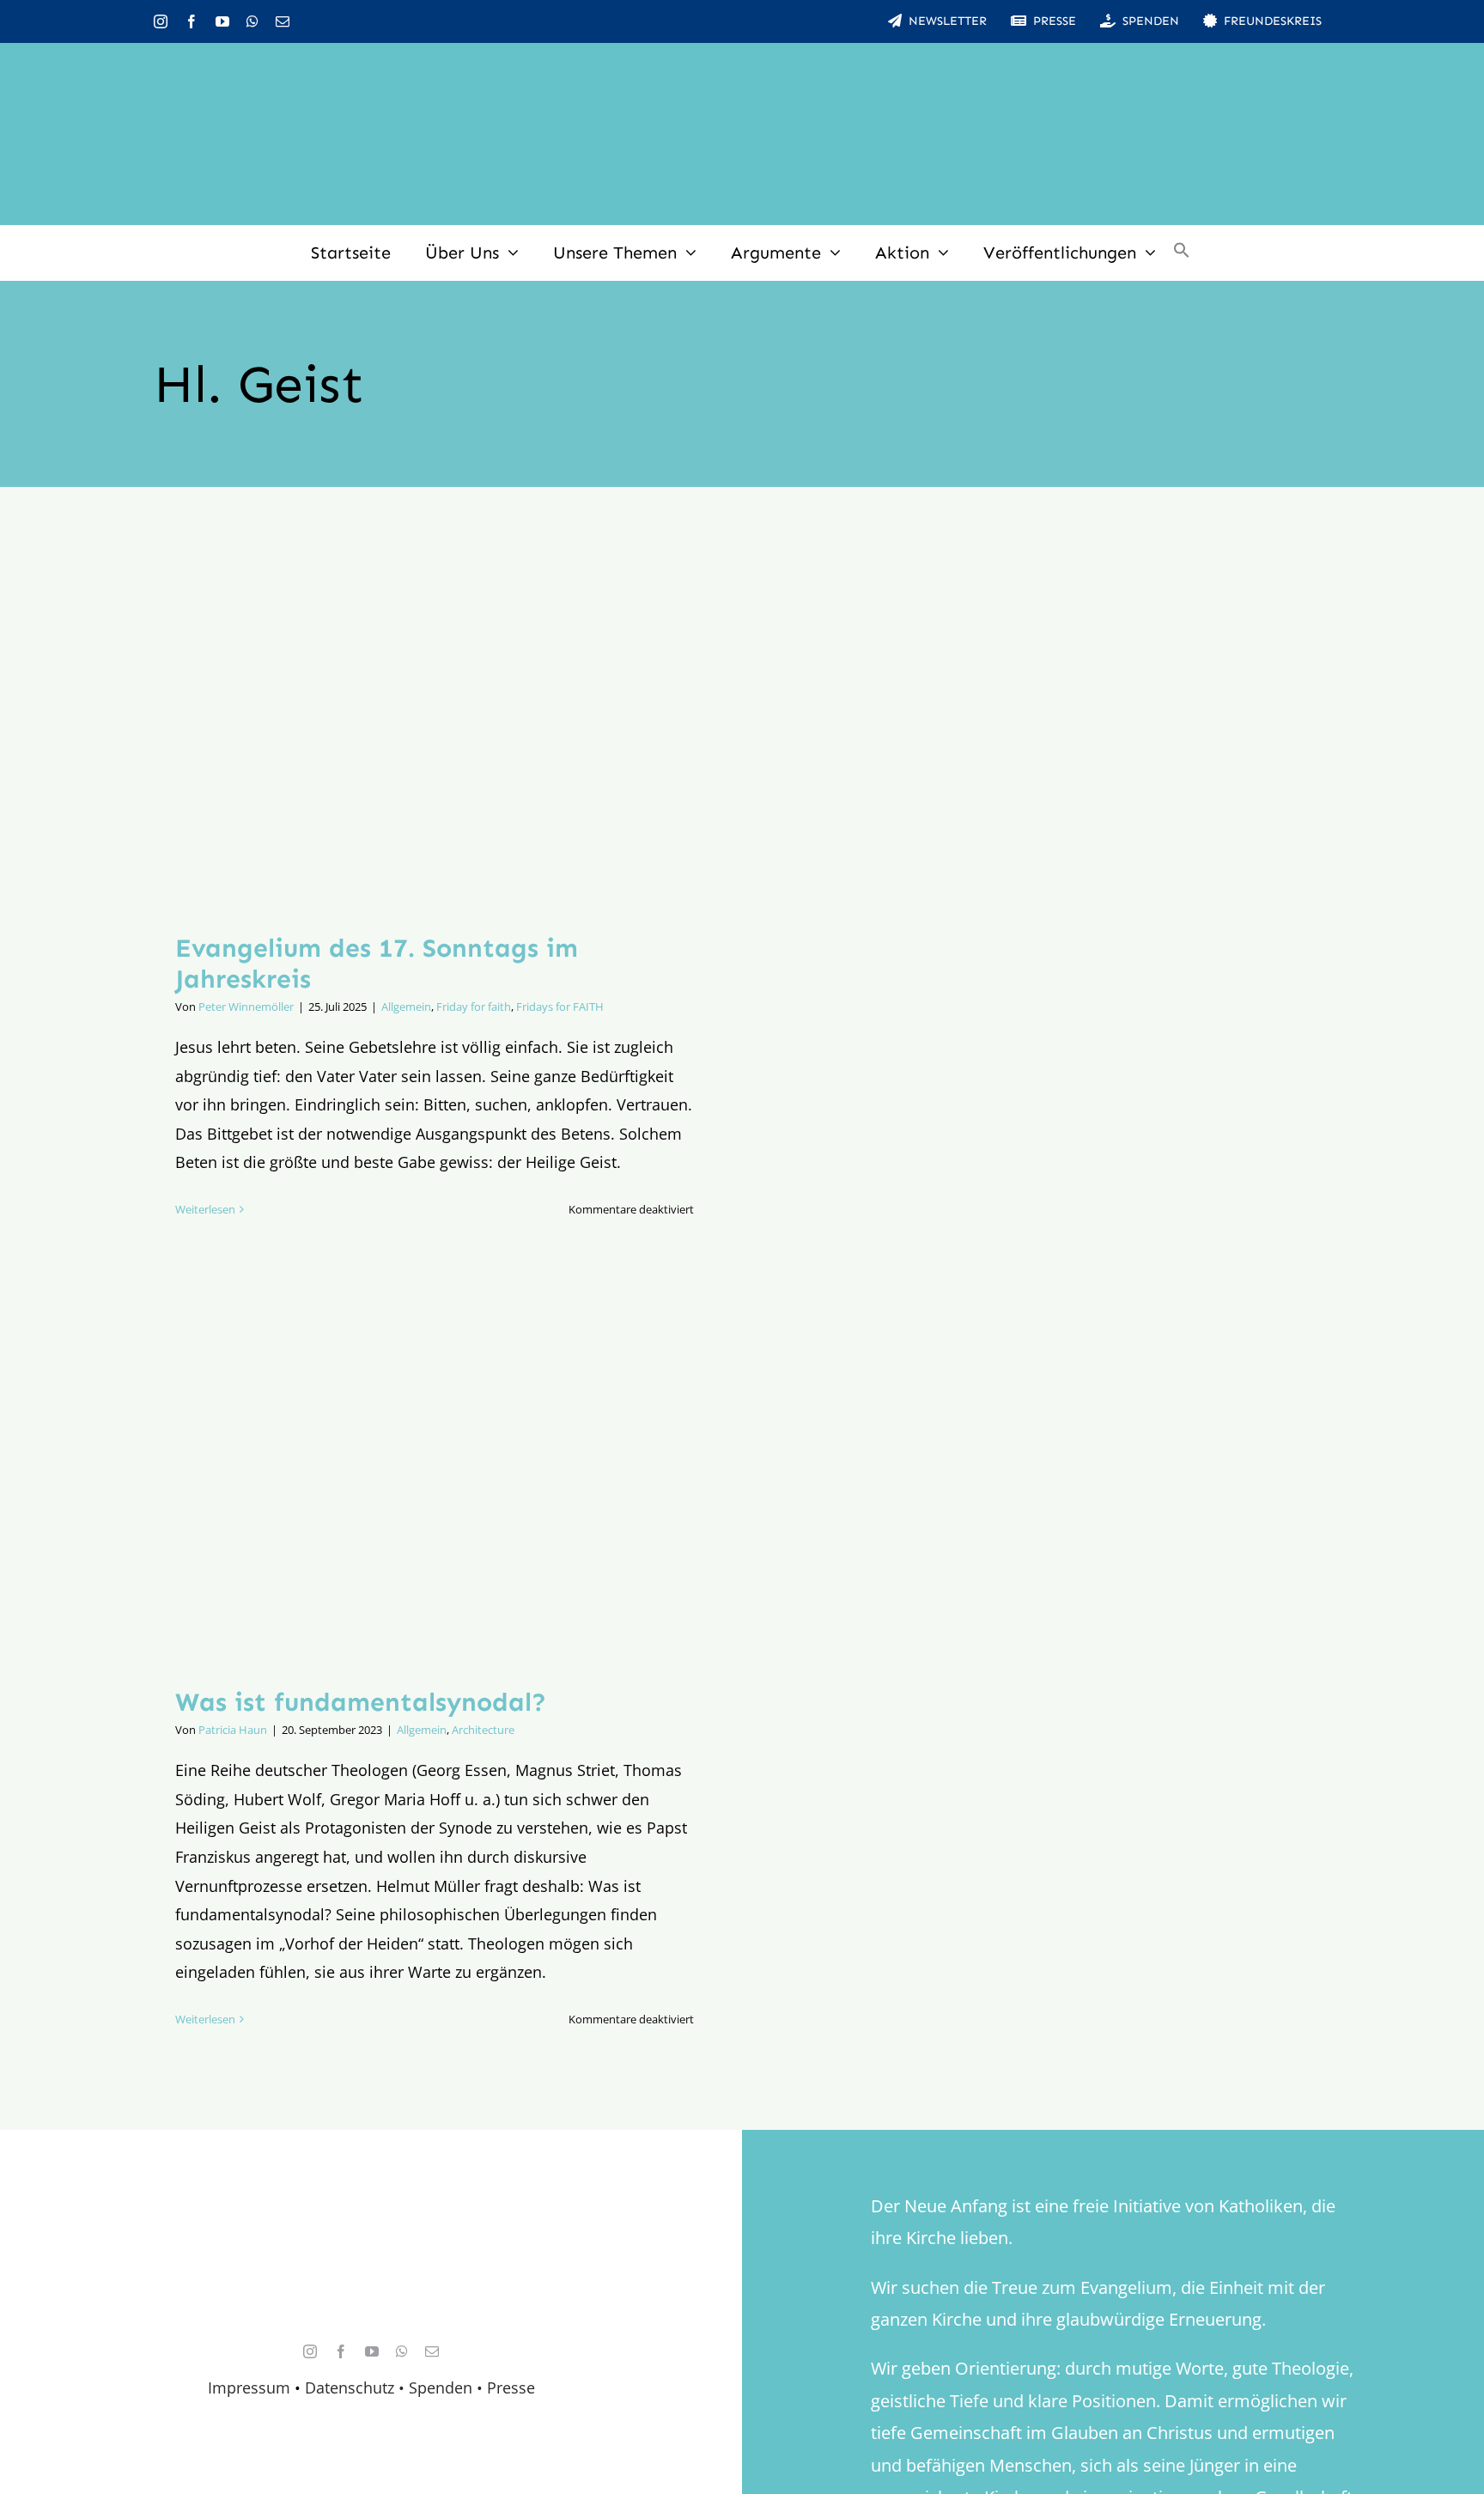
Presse (511, 2388)
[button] (1182, 252)
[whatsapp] (252, 21)
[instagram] (161, 21)
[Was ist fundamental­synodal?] (435, 1478)
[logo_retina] (375, 2223)
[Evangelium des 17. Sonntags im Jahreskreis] (435, 723)
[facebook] (192, 21)
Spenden (443, 2388)
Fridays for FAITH (560, 1007)
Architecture (483, 1730)
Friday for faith (474, 1007)
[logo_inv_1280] (742, 68)
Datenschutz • (355, 2388)
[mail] (283, 21)
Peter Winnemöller (246, 1007)
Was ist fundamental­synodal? (361, 1702)
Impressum (249, 2388)
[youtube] (222, 21)
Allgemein (406, 1007)
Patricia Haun (233, 1730)
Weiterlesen (205, 1209)
